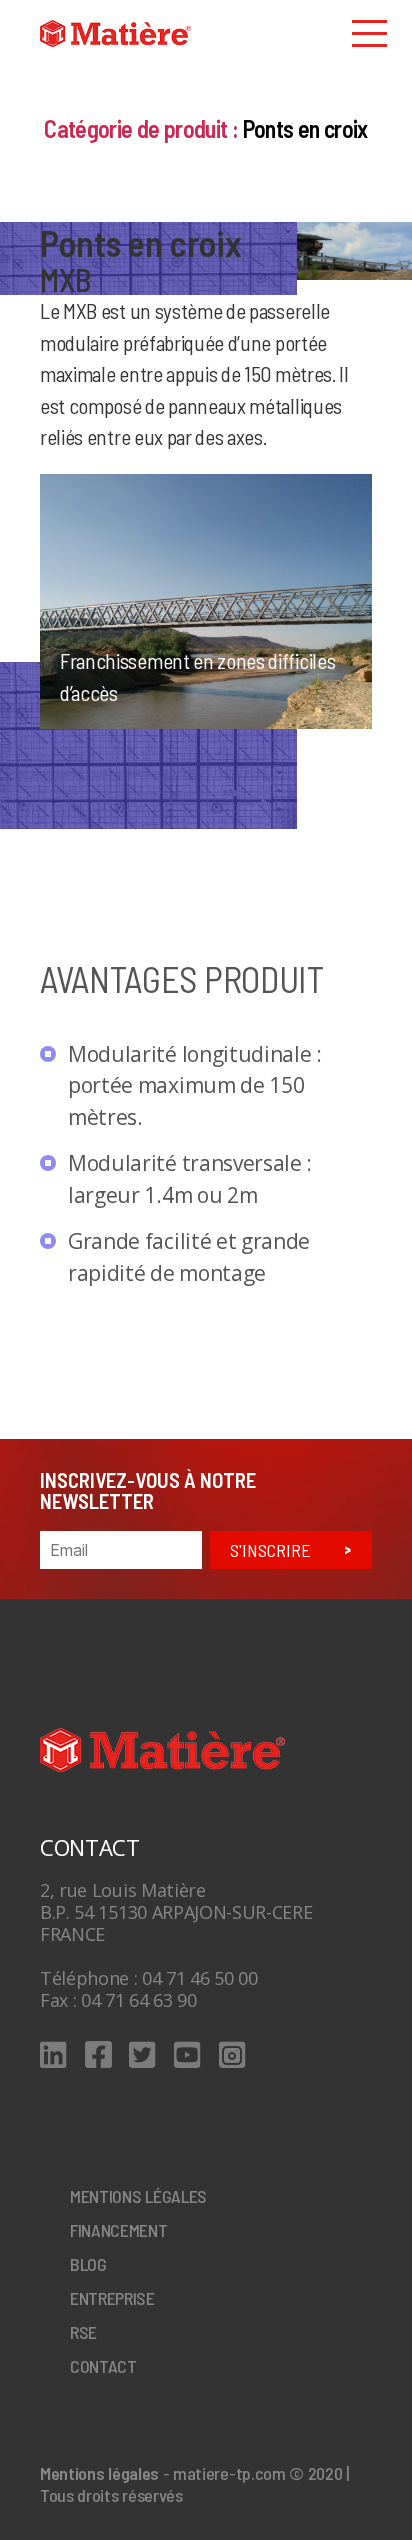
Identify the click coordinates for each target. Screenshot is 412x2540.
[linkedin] (53, 2054)
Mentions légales (138, 2196)
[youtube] (187, 2054)
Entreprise (112, 2298)
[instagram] (232, 2054)
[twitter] (142, 2054)
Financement (119, 2230)
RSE (83, 2332)
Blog (88, 2264)
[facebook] (98, 2054)
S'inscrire (270, 1550)
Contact (103, 2366)
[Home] (115, 33)
